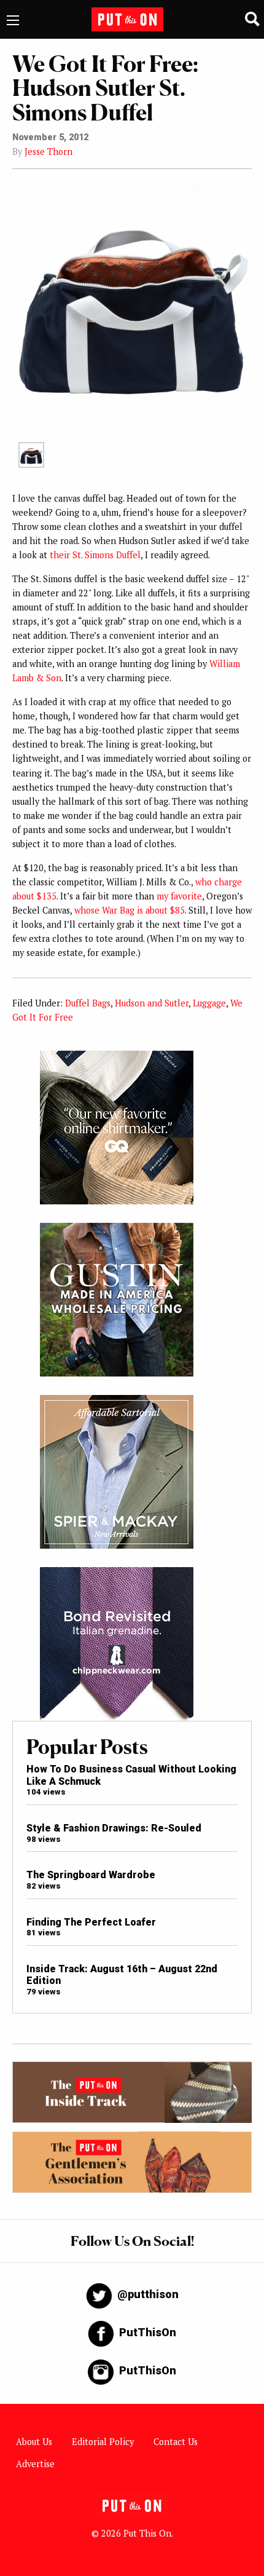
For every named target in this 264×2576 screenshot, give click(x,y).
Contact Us (176, 2442)
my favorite (179, 896)
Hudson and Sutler (152, 1003)
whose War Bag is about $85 (130, 910)
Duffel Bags (88, 1003)
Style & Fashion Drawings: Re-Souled (114, 1828)
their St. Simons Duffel (95, 555)
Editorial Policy (103, 2442)
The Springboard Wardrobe (91, 1875)
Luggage (209, 1003)
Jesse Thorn (49, 152)
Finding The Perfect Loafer (91, 1922)
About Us (34, 2442)
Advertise (35, 2464)
